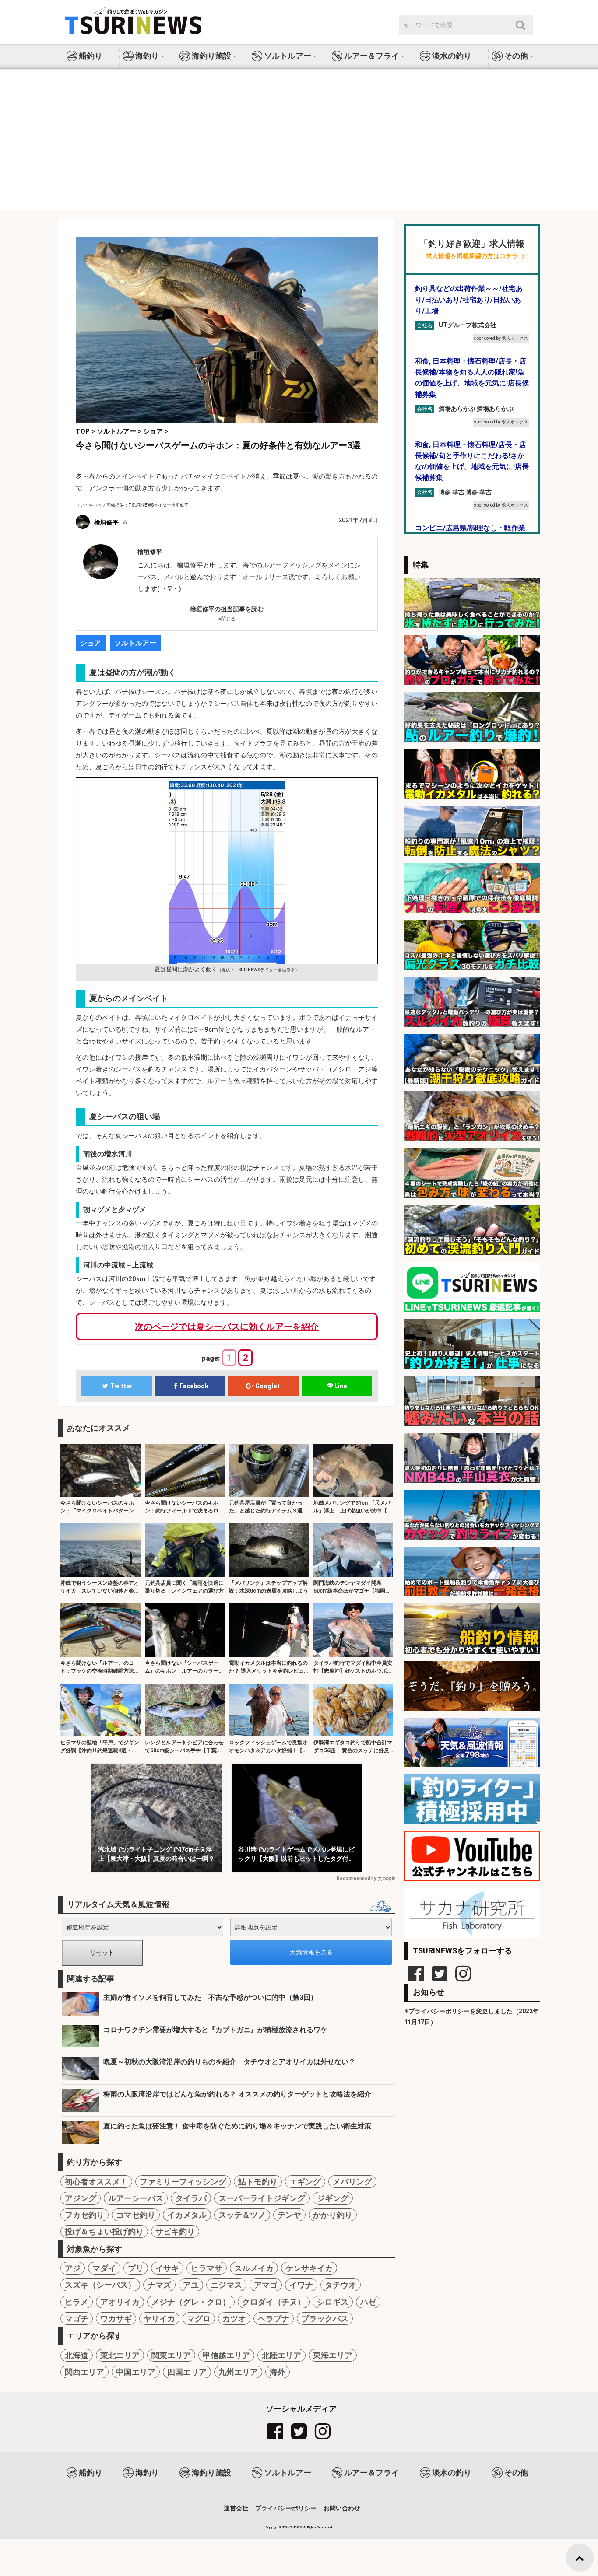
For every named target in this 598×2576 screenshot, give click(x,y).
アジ (73, 2268)
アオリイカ (120, 2302)
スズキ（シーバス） (100, 2285)
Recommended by (356, 1878)
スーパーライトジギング (262, 2198)
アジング (81, 2198)
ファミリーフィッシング (183, 2182)
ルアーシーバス (136, 2198)
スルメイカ (254, 2268)
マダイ (104, 2268)
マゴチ (77, 2319)
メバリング (352, 2182)
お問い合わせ (342, 2508)
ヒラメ (77, 2302)
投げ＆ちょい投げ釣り (104, 2231)
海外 (278, 2372)
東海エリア (333, 2355)
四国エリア (187, 2372)
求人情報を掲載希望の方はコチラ (472, 256)
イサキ (167, 2268)
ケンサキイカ (309, 2268)
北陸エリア (281, 2355)
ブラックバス (325, 2319)
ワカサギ (116, 2319)
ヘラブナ (274, 2319)
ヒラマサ (207, 2268)
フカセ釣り (84, 2215)
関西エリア (84, 2372)
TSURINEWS (293, 2527)
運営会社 (236, 2508)
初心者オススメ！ (96, 2182)
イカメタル (187, 2215)
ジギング (333, 2198)
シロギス (333, 2302)
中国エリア (136, 2372)
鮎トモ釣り (258, 2182)
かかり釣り (333, 2215)
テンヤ (289, 2215)
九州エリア (238, 2372)
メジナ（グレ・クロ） (191, 2302)
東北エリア (120, 2355)
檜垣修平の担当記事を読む (227, 609)
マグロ (199, 2319)
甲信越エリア (226, 2355)
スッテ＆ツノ (242, 2215)
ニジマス (226, 2285)
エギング (305, 2182)
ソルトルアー (135, 643)
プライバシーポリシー (286, 2508)
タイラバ (191, 2198)
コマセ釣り (136, 2215)
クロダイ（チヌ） (274, 2302)
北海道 (77, 2355)
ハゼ (368, 2302)
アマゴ (266, 2285)
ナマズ (159, 2285)
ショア (91, 643)
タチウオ (341, 2285)
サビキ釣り (175, 2231)
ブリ (136, 2268)
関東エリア (171, 2355)
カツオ (234, 2319)
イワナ (301, 2285)
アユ (191, 2285)
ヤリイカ (159, 2319)
